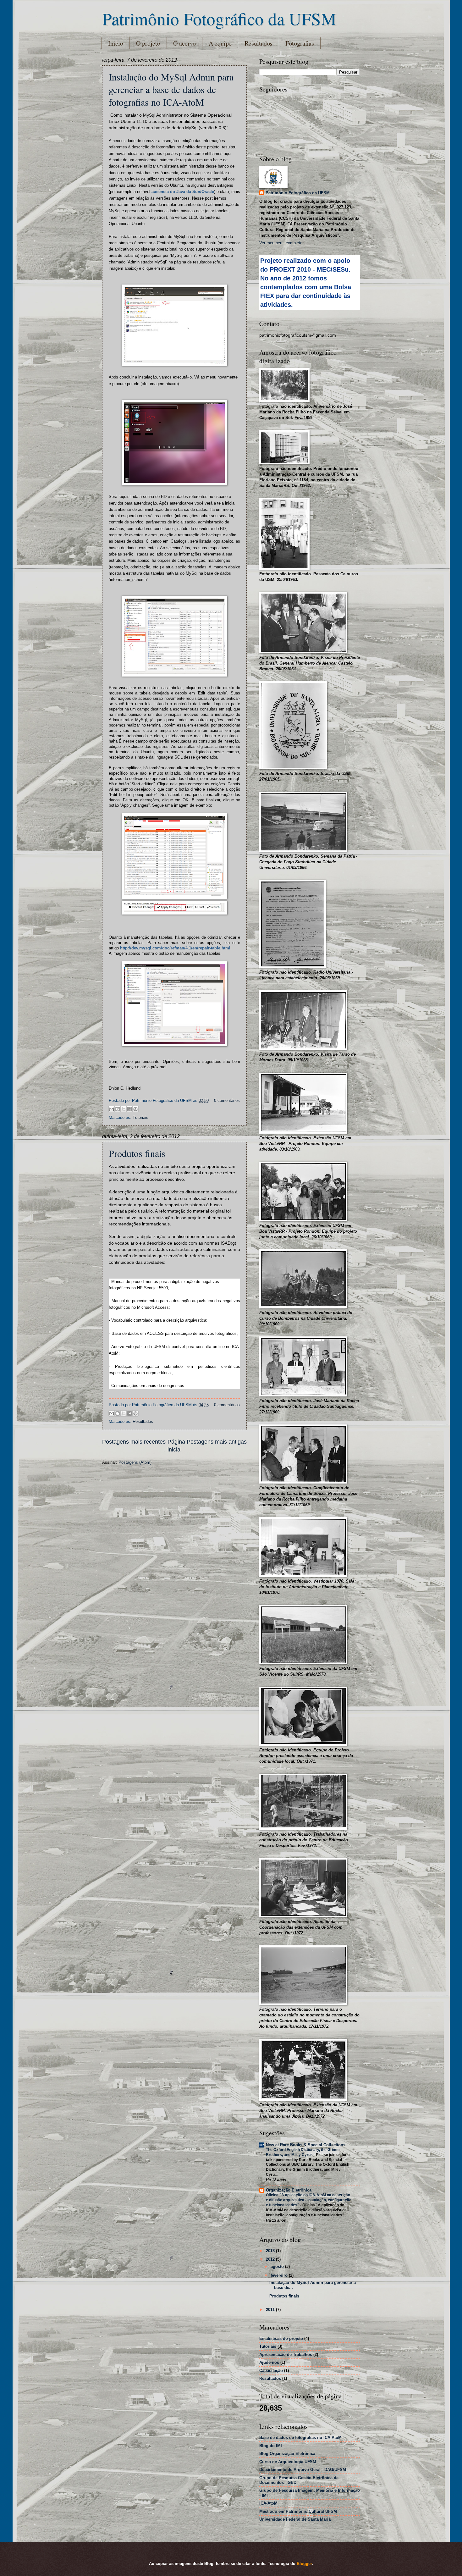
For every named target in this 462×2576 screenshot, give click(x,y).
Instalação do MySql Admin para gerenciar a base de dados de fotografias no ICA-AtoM (171, 89)
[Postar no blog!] (118, 1109)
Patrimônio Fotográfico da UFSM (219, 18)
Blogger (304, 2564)
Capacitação (271, 2371)
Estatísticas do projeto (281, 2338)
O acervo (184, 43)
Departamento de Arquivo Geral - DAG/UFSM (303, 2470)
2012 (271, 2259)
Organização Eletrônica (289, 2190)
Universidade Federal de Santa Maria (295, 2519)
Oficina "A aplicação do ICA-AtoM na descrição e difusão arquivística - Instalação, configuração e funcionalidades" (309, 2200)
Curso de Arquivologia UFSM (288, 2462)
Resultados (258, 43)
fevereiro (280, 2275)
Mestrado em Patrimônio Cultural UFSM (298, 2511)
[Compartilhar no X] (124, 1109)
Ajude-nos (269, 2362)
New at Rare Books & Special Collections (306, 2145)
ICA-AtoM (268, 2503)
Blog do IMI (271, 2446)
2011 (271, 2310)
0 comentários (227, 1100)
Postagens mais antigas (217, 1442)
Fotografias (300, 43)
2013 (271, 2251)
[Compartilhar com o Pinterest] (135, 1109)
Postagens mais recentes (134, 1442)
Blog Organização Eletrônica (287, 2454)
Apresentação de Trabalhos (286, 2355)
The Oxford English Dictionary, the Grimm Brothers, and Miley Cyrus (303, 2152)
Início (116, 43)
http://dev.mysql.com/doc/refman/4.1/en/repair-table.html (175, 948)
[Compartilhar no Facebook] (129, 1109)
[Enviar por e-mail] (112, 1109)
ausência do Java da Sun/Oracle (183, 192)
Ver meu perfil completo (281, 243)
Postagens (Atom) (135, 1462)
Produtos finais (137, 1153)
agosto (278, 2266)
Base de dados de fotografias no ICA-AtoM (300, 2438)
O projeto (148, 43)
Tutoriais (140, 1117)
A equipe (220, 43)
